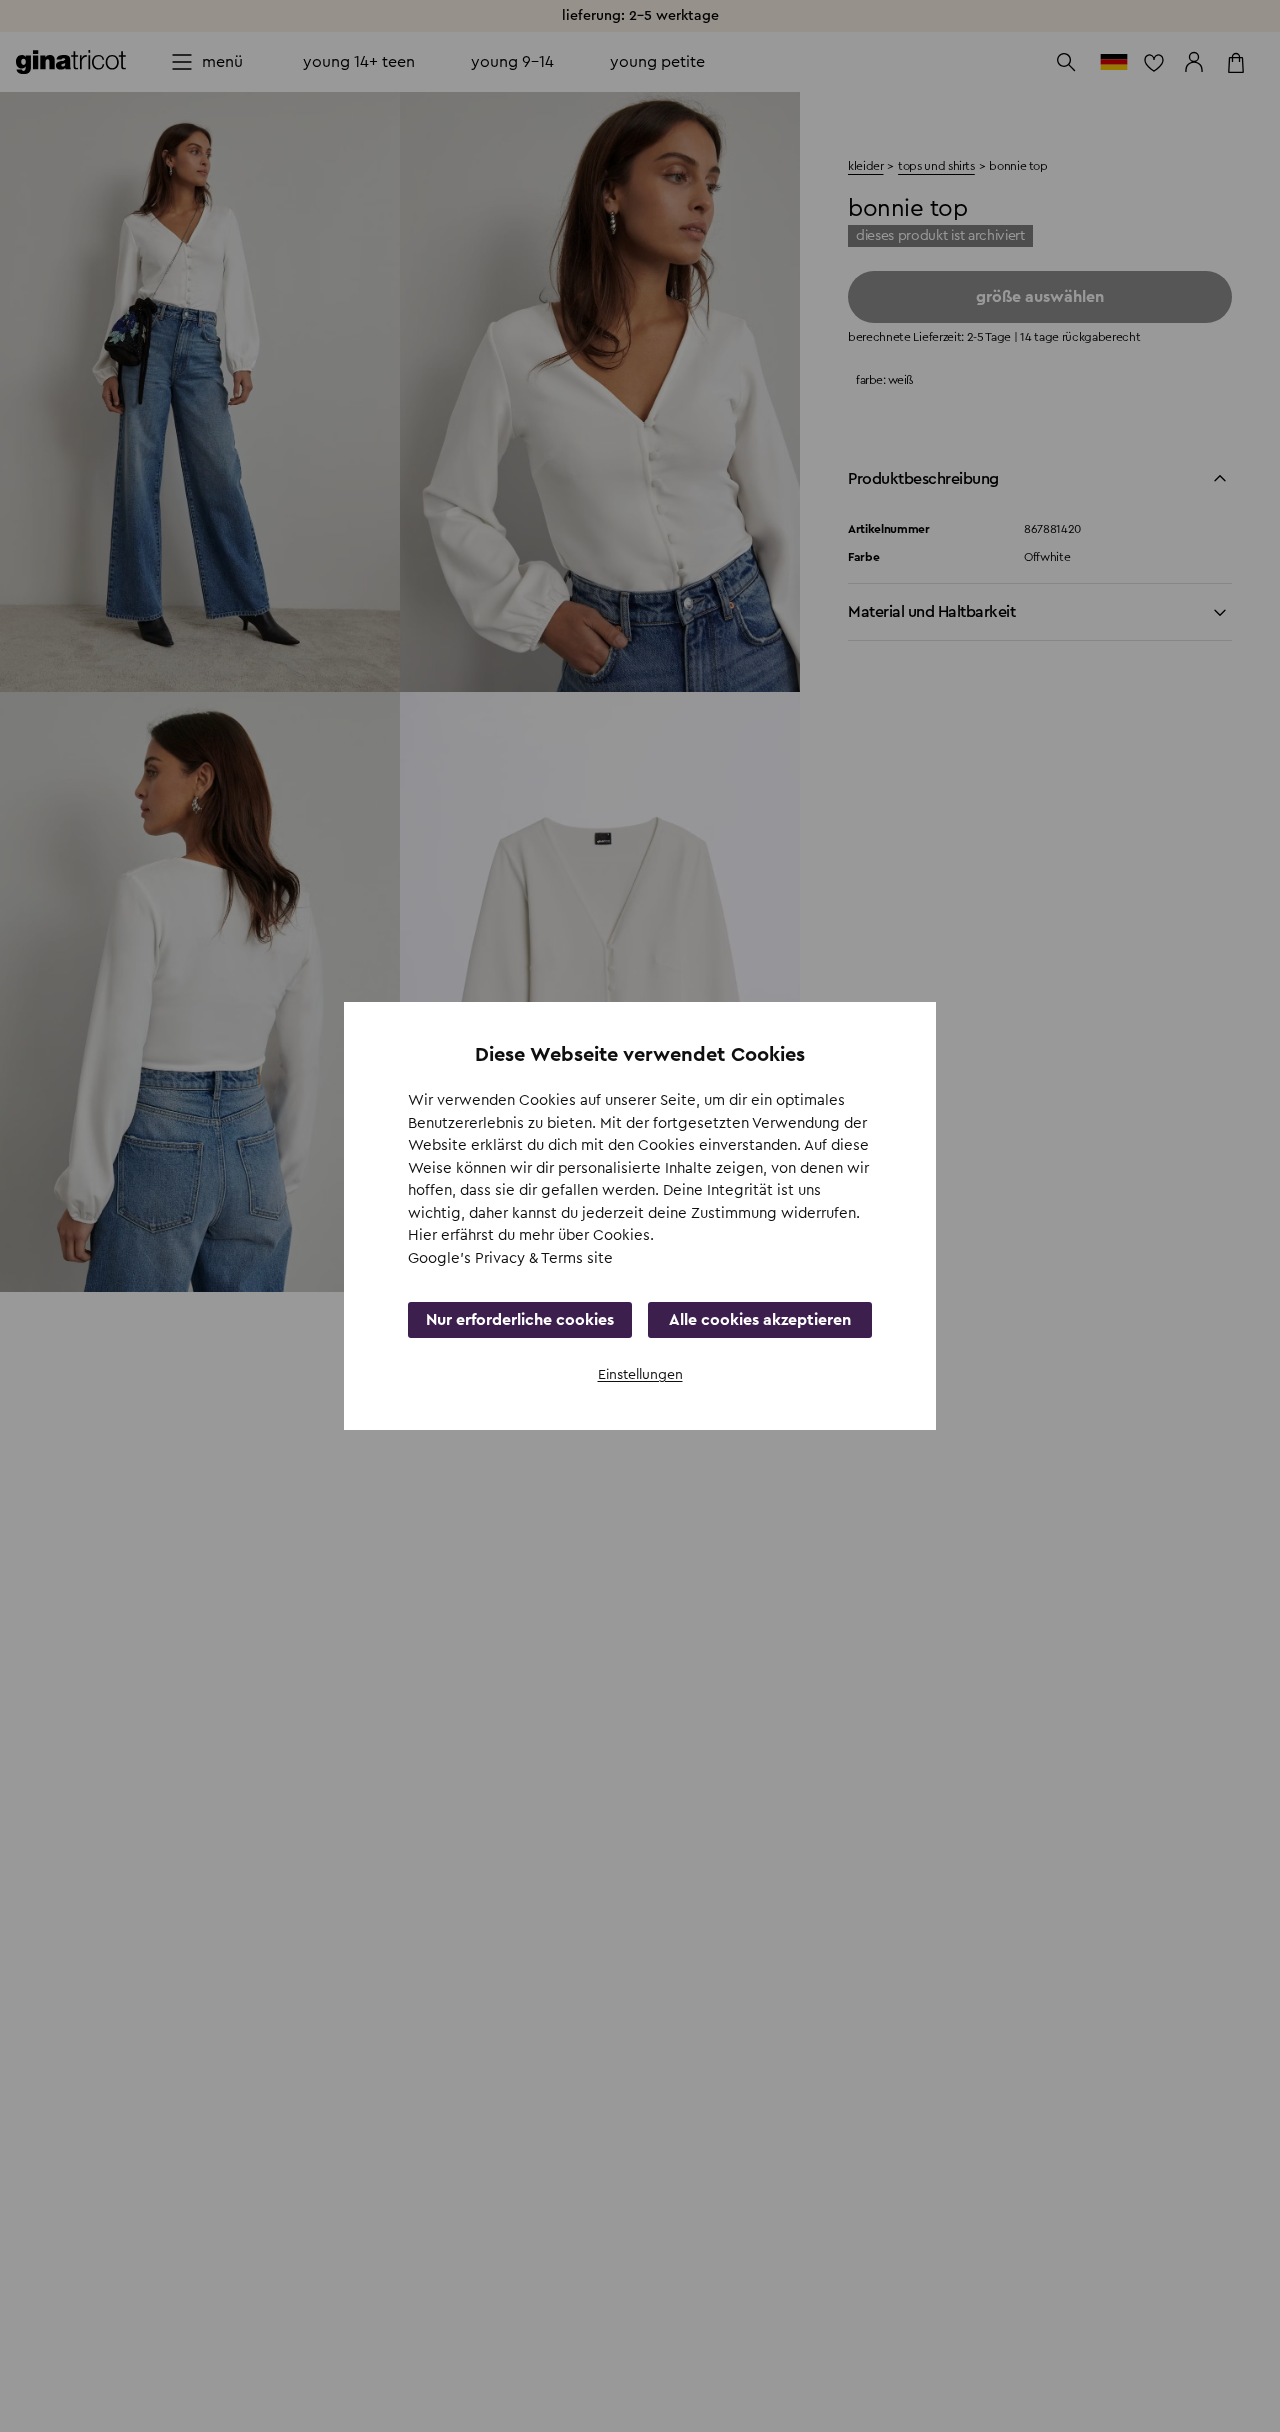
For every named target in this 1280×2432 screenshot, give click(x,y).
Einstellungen (640, 1375)
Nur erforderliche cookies (520, 1320)
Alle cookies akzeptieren (760, 1320)
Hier (424, 1235)
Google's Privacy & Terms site (510, 1258)
